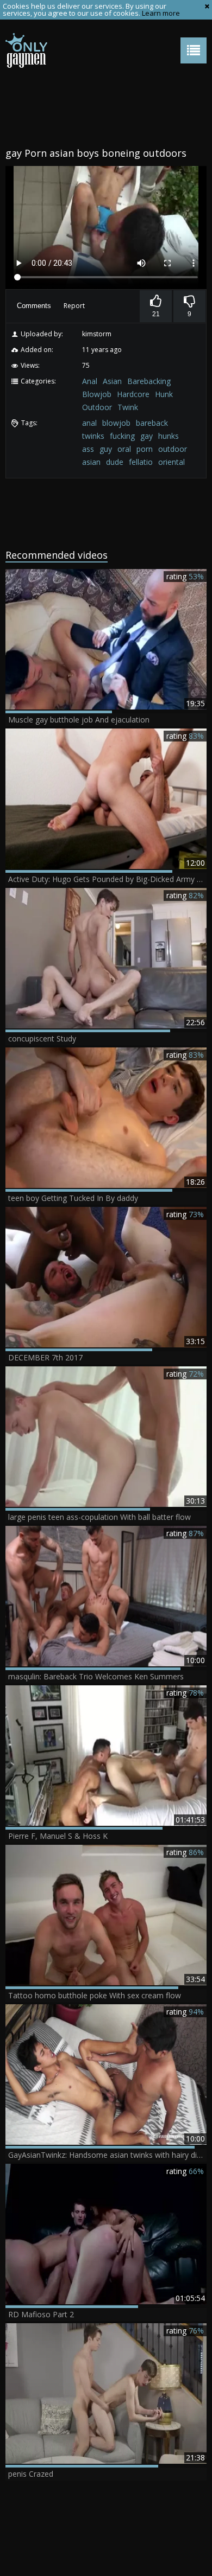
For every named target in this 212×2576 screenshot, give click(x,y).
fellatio (141, 462)
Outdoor (97, 407)
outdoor (173, 449)
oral (124, 449)
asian (91, 462)
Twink (128, 407)
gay (146, 436)
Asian (112, 381)
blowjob (116, 423)
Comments (34, 306)
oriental (172, 462)
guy (106, 449)
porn (145, 449)
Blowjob (97, 394)
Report (74, 306)
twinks (93, 436)
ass (88, 449)
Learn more (161, 13)
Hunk (164, 394)
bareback (152, 423)
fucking (122, 436)
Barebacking (149, 381)
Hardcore (133, 394)
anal (89, 423)
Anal (90, 381)
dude (115, 462)
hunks (169, 436)
